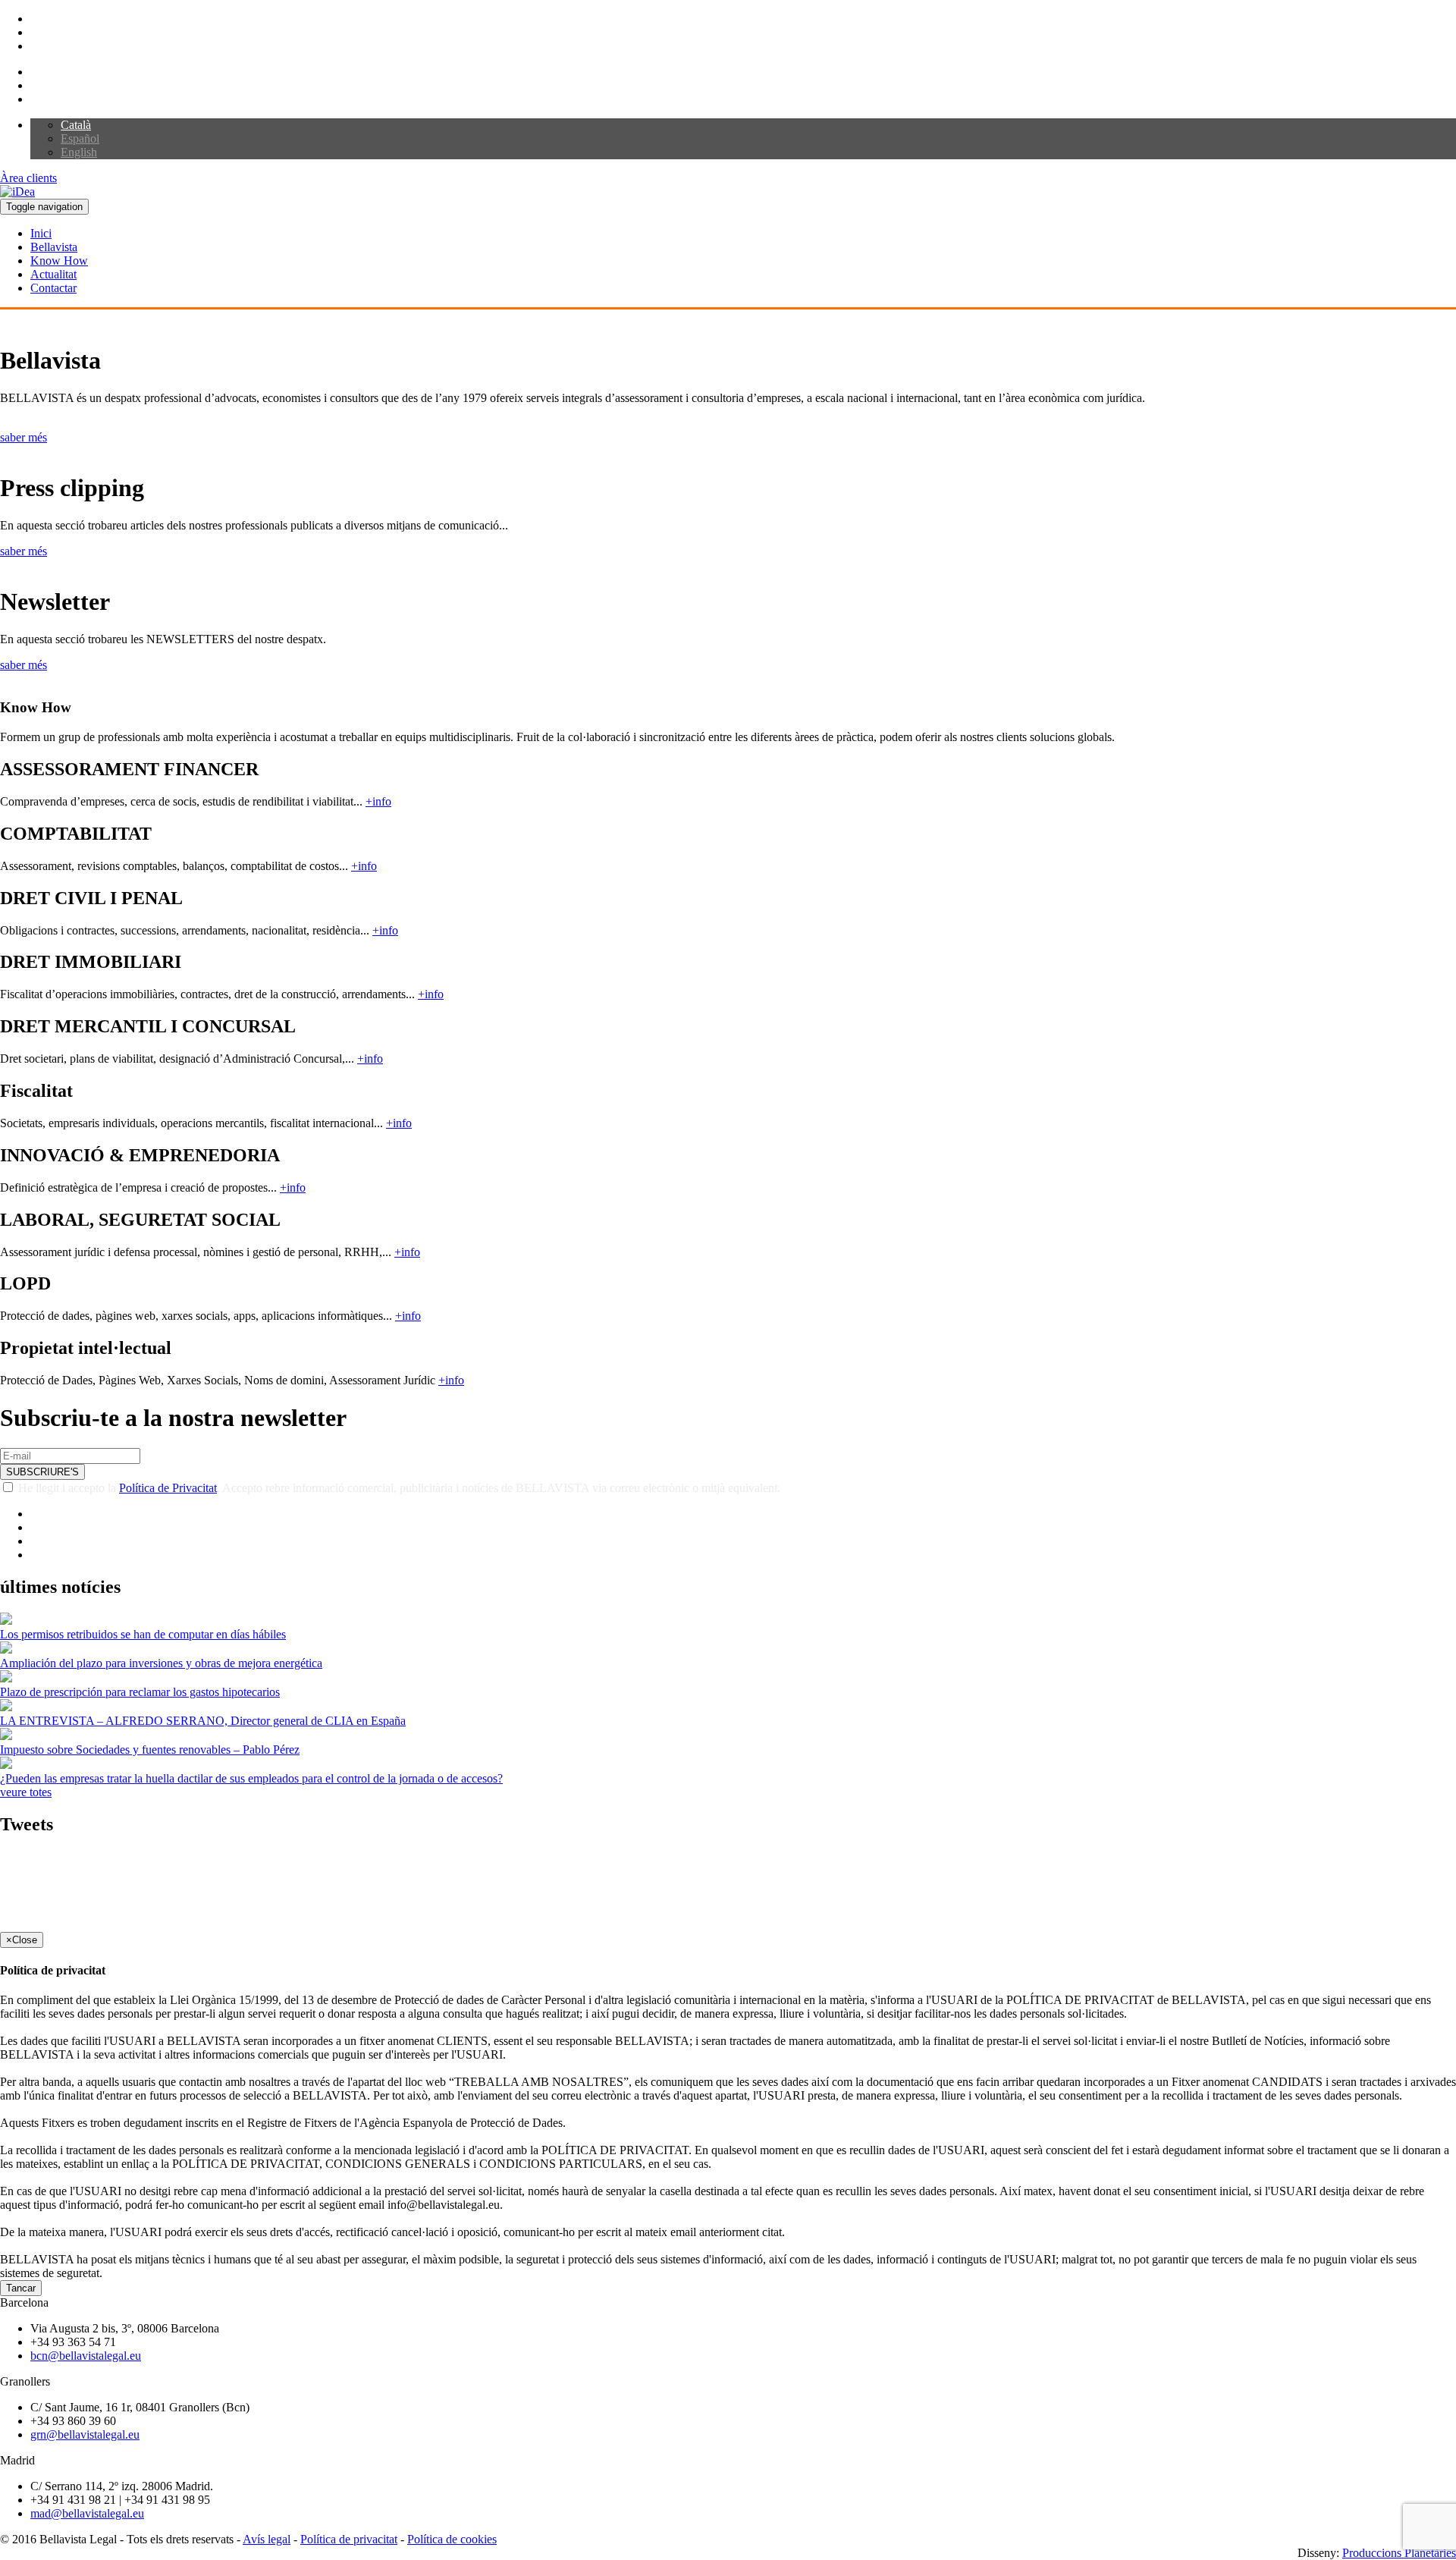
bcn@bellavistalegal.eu (86, 2356)
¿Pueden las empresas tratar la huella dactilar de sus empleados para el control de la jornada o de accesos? (251, 1778)
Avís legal (267, 2539)
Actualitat (53, 274)
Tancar (21, 2288)
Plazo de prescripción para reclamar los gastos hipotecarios (140, 1692)
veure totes (26, 1792)
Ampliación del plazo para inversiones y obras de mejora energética (161, 1663)
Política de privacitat (349, 2539)
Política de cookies (452, 2539)
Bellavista (54, 247)
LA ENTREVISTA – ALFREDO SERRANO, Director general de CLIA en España (203, 1721)
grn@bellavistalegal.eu (85, 2434)
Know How (59, 261)
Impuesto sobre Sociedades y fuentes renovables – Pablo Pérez (150, 1750)
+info (378, 801)
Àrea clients (28, 178)
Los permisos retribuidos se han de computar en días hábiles (143, 1634)
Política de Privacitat (168, 1488)
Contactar (53, 288)
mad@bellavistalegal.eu (87, 2513)
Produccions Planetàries (1399, 2553)
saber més (24, 437)
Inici (41, 233)
